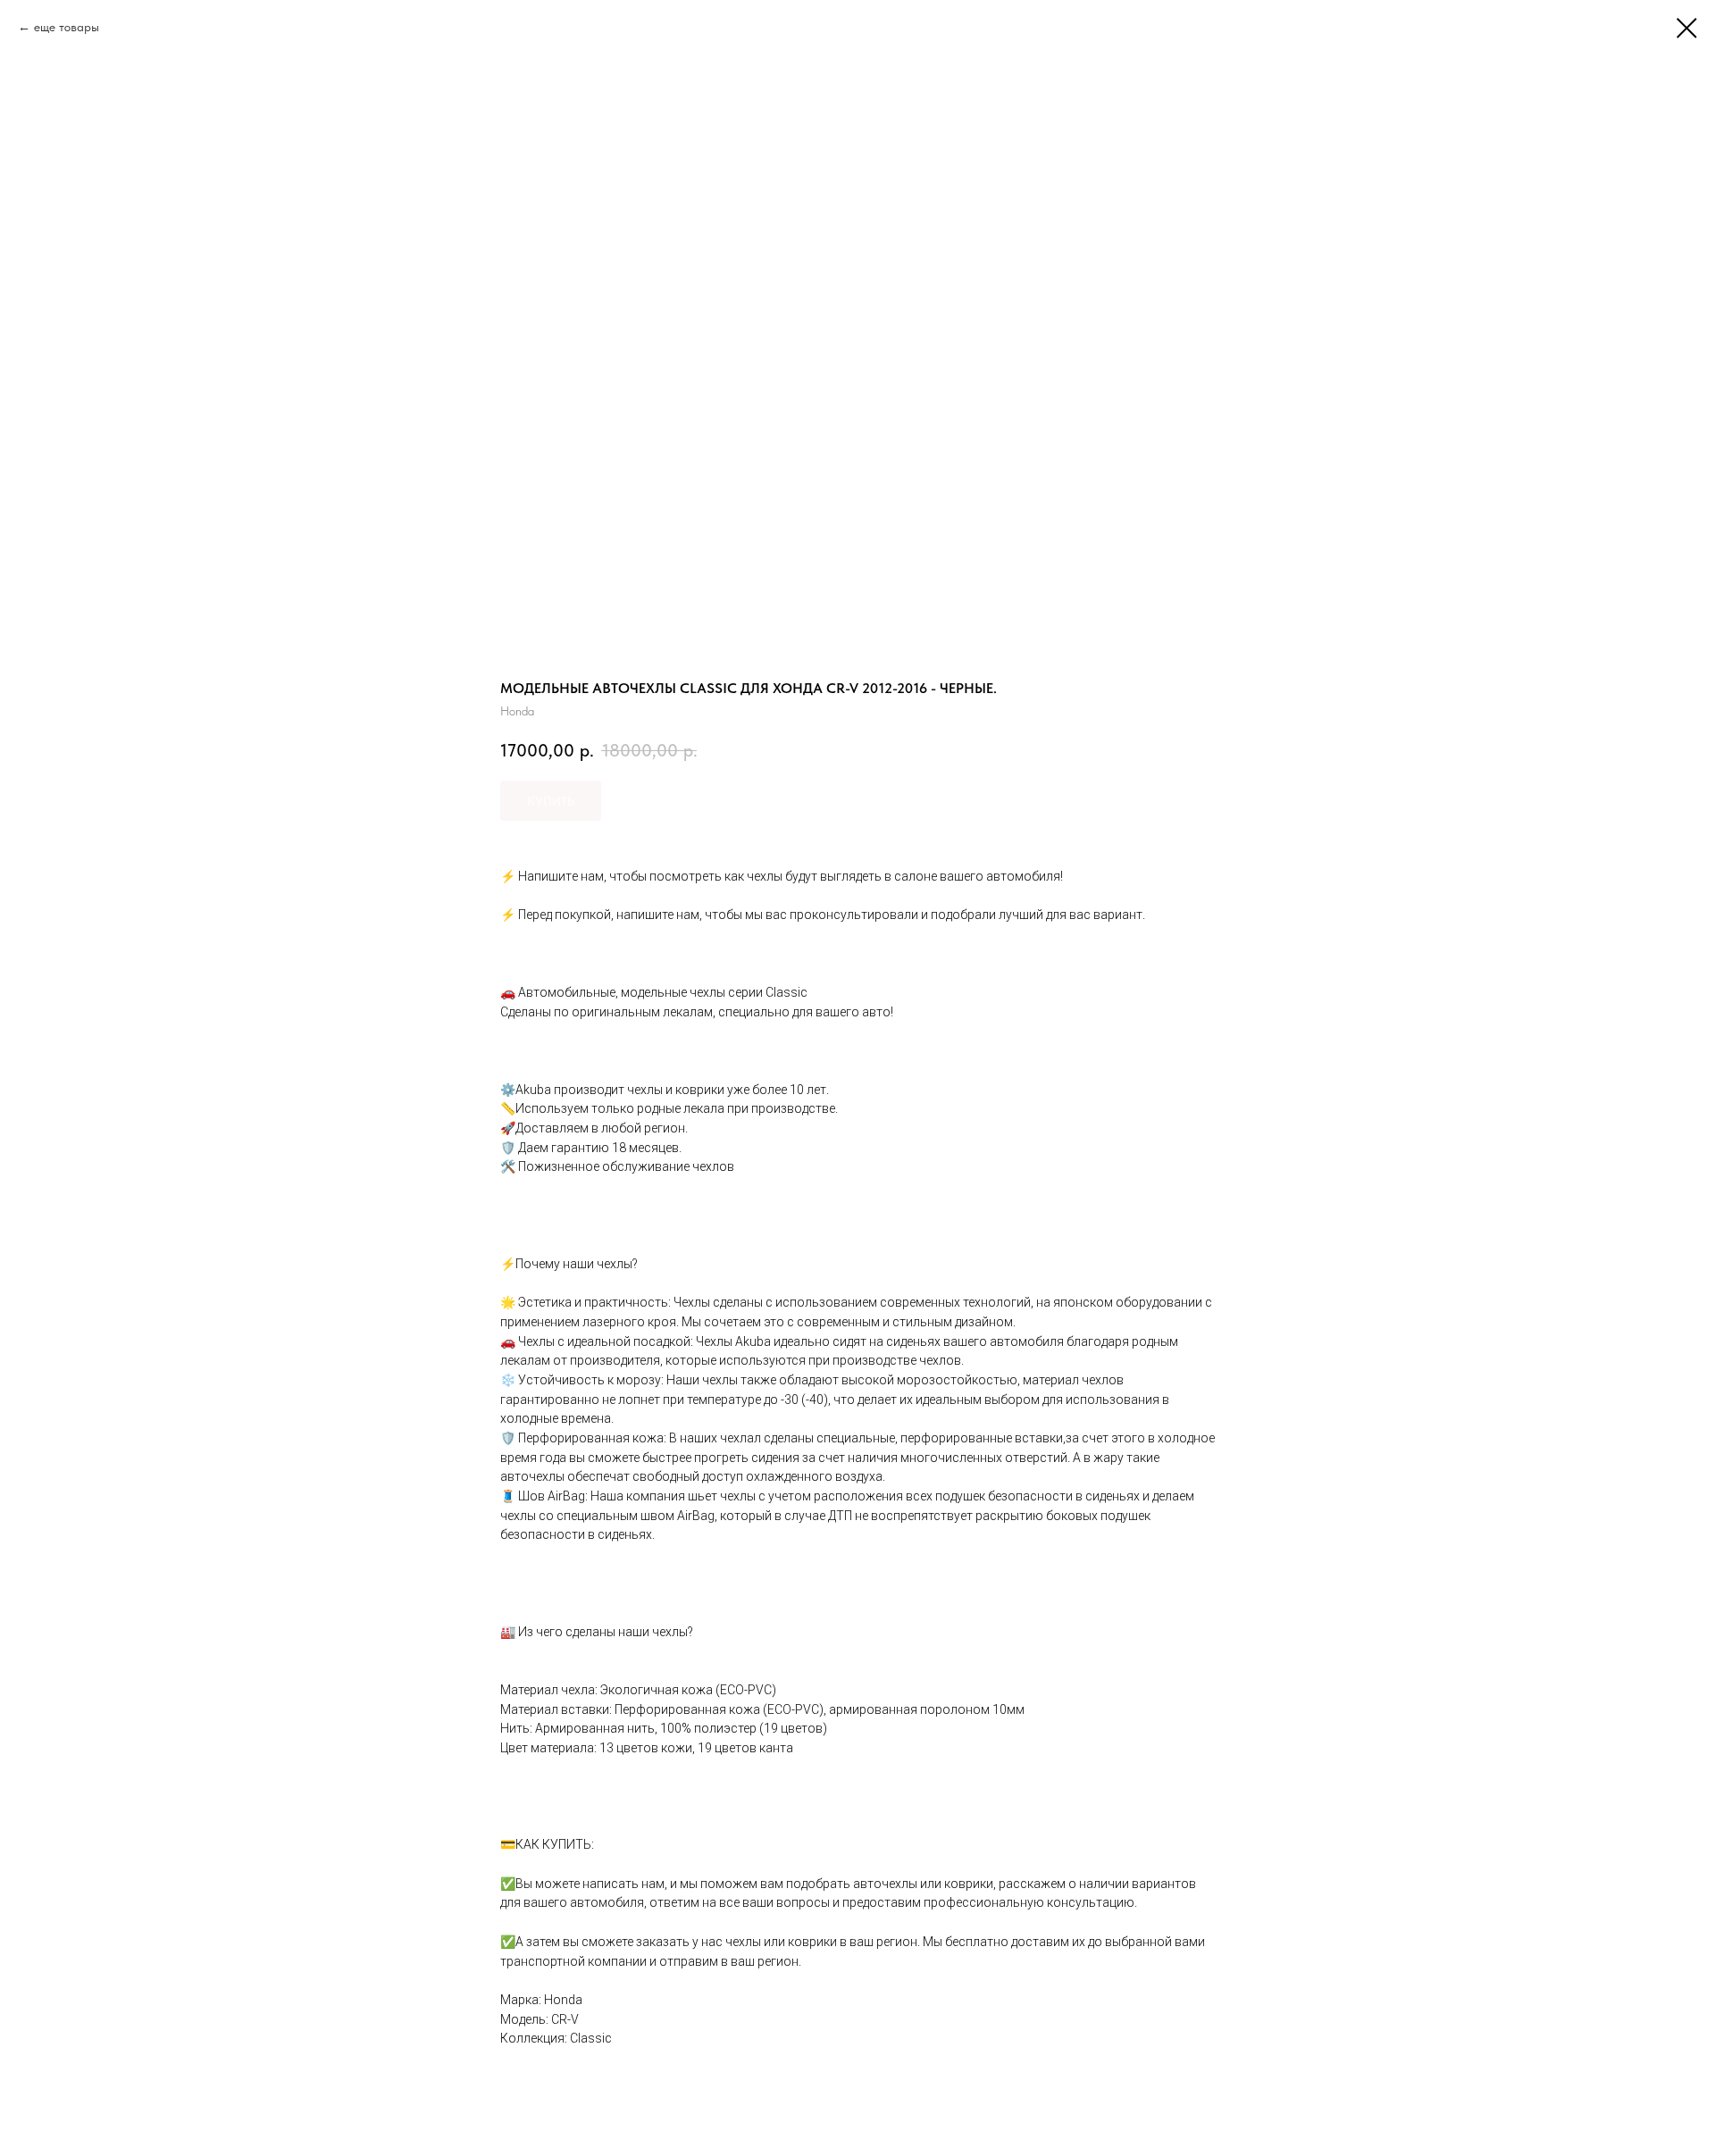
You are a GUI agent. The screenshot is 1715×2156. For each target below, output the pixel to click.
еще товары (67, 27)
